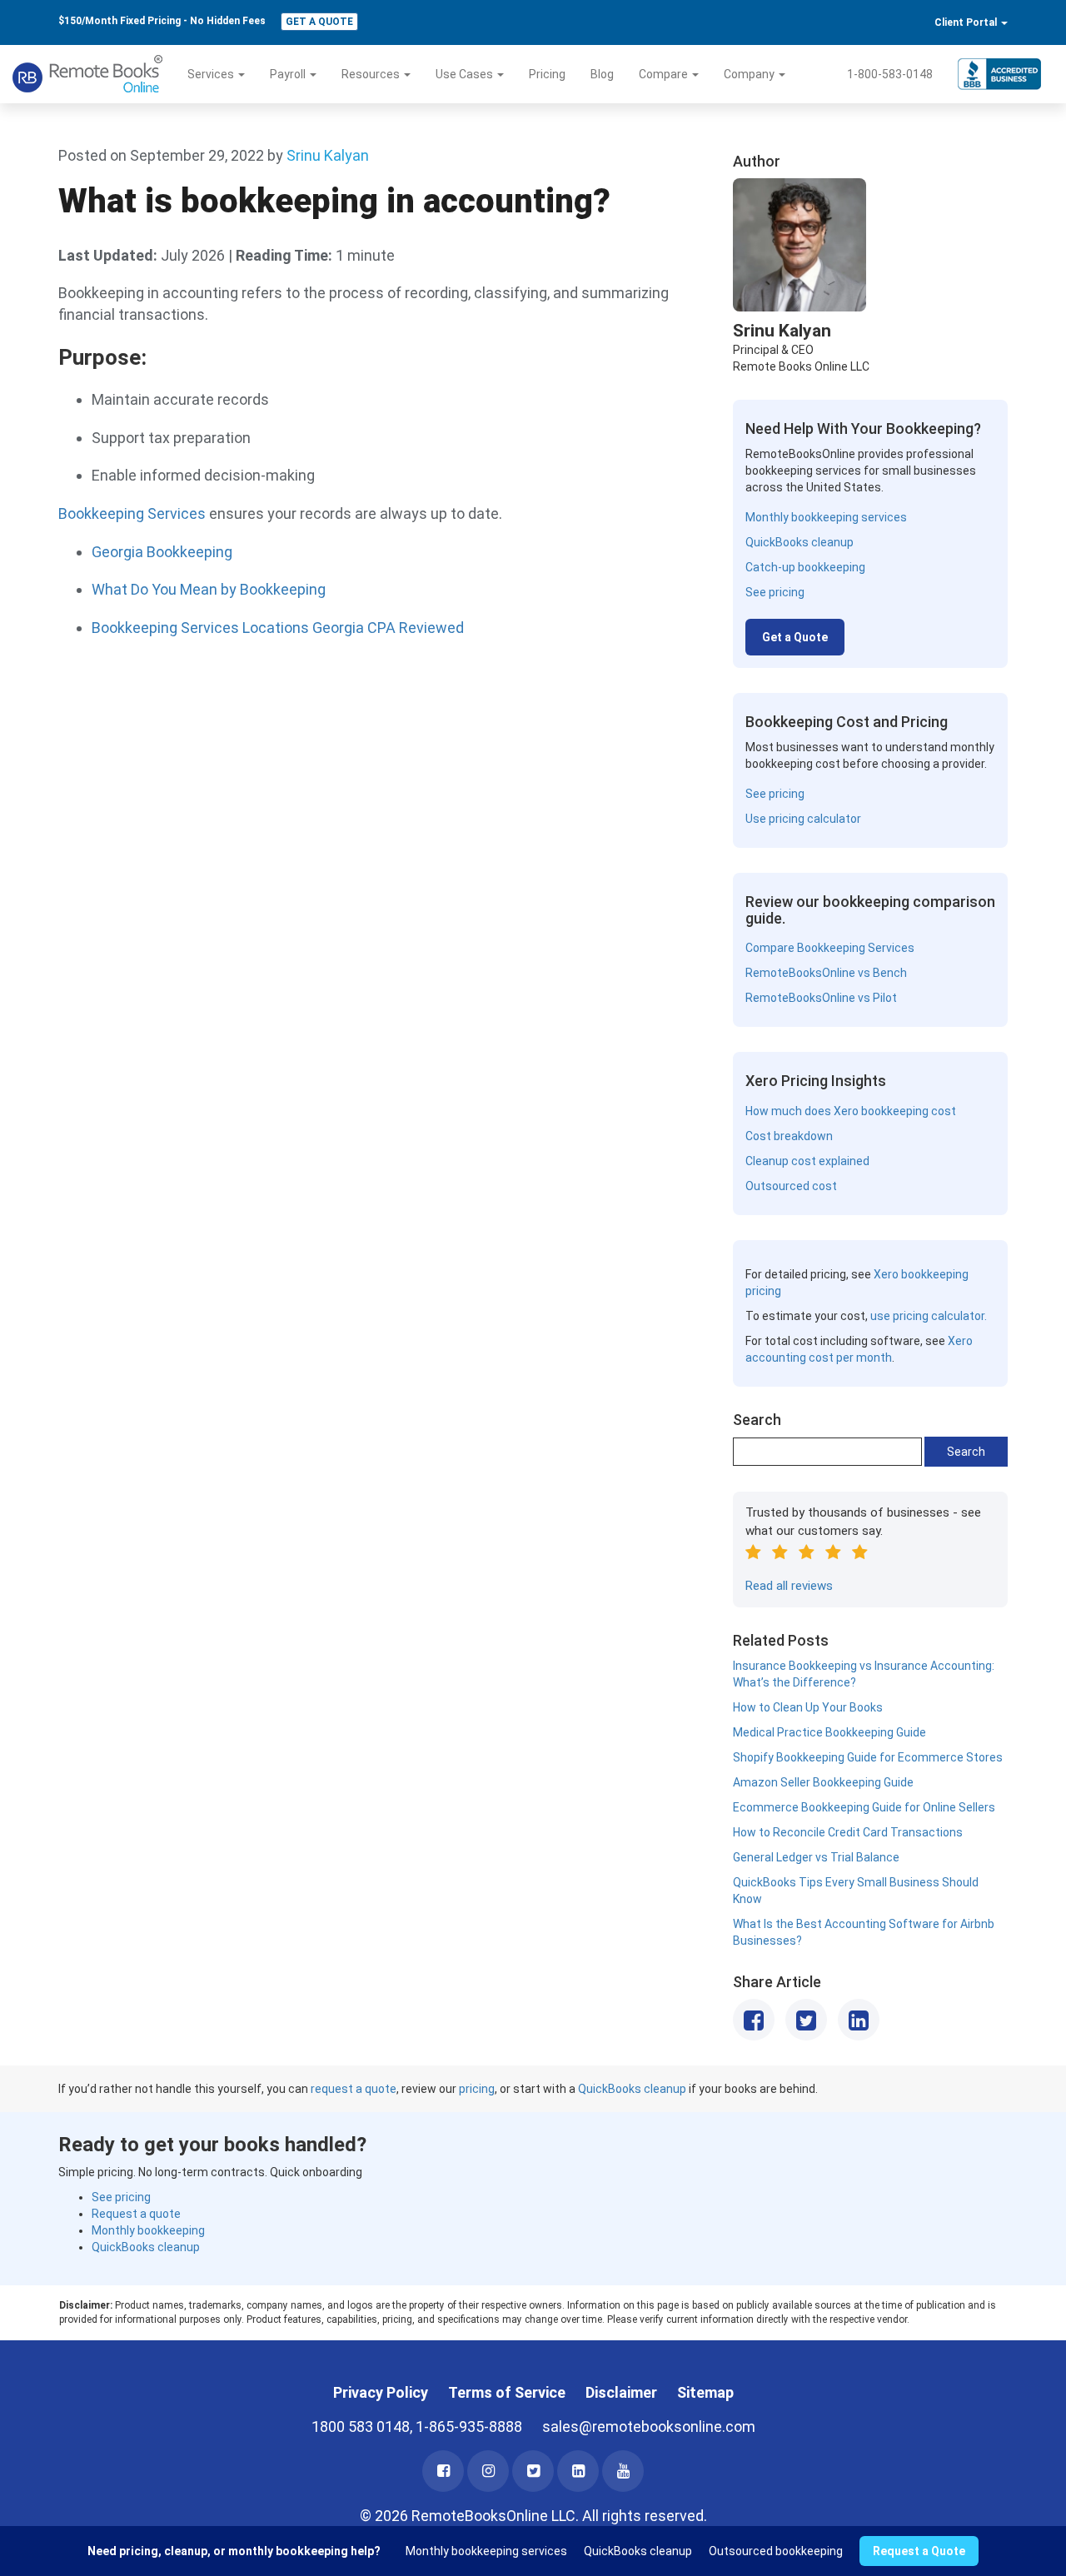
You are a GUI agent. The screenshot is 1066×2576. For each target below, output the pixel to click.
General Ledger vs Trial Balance (816, 1857)
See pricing (775, 592)
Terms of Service (507, 2392)
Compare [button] (665, 74)
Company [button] (750, 74)
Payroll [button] (289, 74)
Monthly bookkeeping (148, 2230)
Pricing (547, 74)
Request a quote (136, 2214)
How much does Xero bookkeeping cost (851, 1111)
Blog (602, 74)
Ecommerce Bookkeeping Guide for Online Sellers (864, 1807)
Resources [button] (372, 74)
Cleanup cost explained (807, 1161)
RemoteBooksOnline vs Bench (826, 973)
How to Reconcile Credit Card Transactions (848, 1832)
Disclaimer (621, 2392)
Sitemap (705, 2392)
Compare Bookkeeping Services (830, 948)
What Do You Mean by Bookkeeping (209, 589)
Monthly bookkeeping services (826, 517)
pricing (477, 2089)
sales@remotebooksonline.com (649, 2427)
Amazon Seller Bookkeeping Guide (823, 1782)
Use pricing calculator (803, 819)
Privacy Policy (381, 2392)
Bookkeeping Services (132, 513)
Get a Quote (319, 22)
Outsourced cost (791, 1186)
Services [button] (212, 74)
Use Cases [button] (466, 74)
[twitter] (533, 2471)
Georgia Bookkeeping (162, 552)
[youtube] (623, 2471)
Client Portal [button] (967, 22)
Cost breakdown (789, 1136)
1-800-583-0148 (890, 74)
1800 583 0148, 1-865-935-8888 (417, 2427)
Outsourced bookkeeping (776, 2551)
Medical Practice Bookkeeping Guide (829, 1732)
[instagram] (488, 2471)
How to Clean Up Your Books (808, 1707)
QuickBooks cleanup (799, 542)
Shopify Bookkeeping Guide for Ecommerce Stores (868, 1757)
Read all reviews (789, 1586)
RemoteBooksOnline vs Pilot (821, 998)
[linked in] (578, 2471)
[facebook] (443, 2471)
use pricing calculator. (929, 1316)
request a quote (354, 2089)
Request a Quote (919, 2551)
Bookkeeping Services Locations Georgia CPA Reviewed (278, 628)
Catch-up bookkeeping (805, 567)
